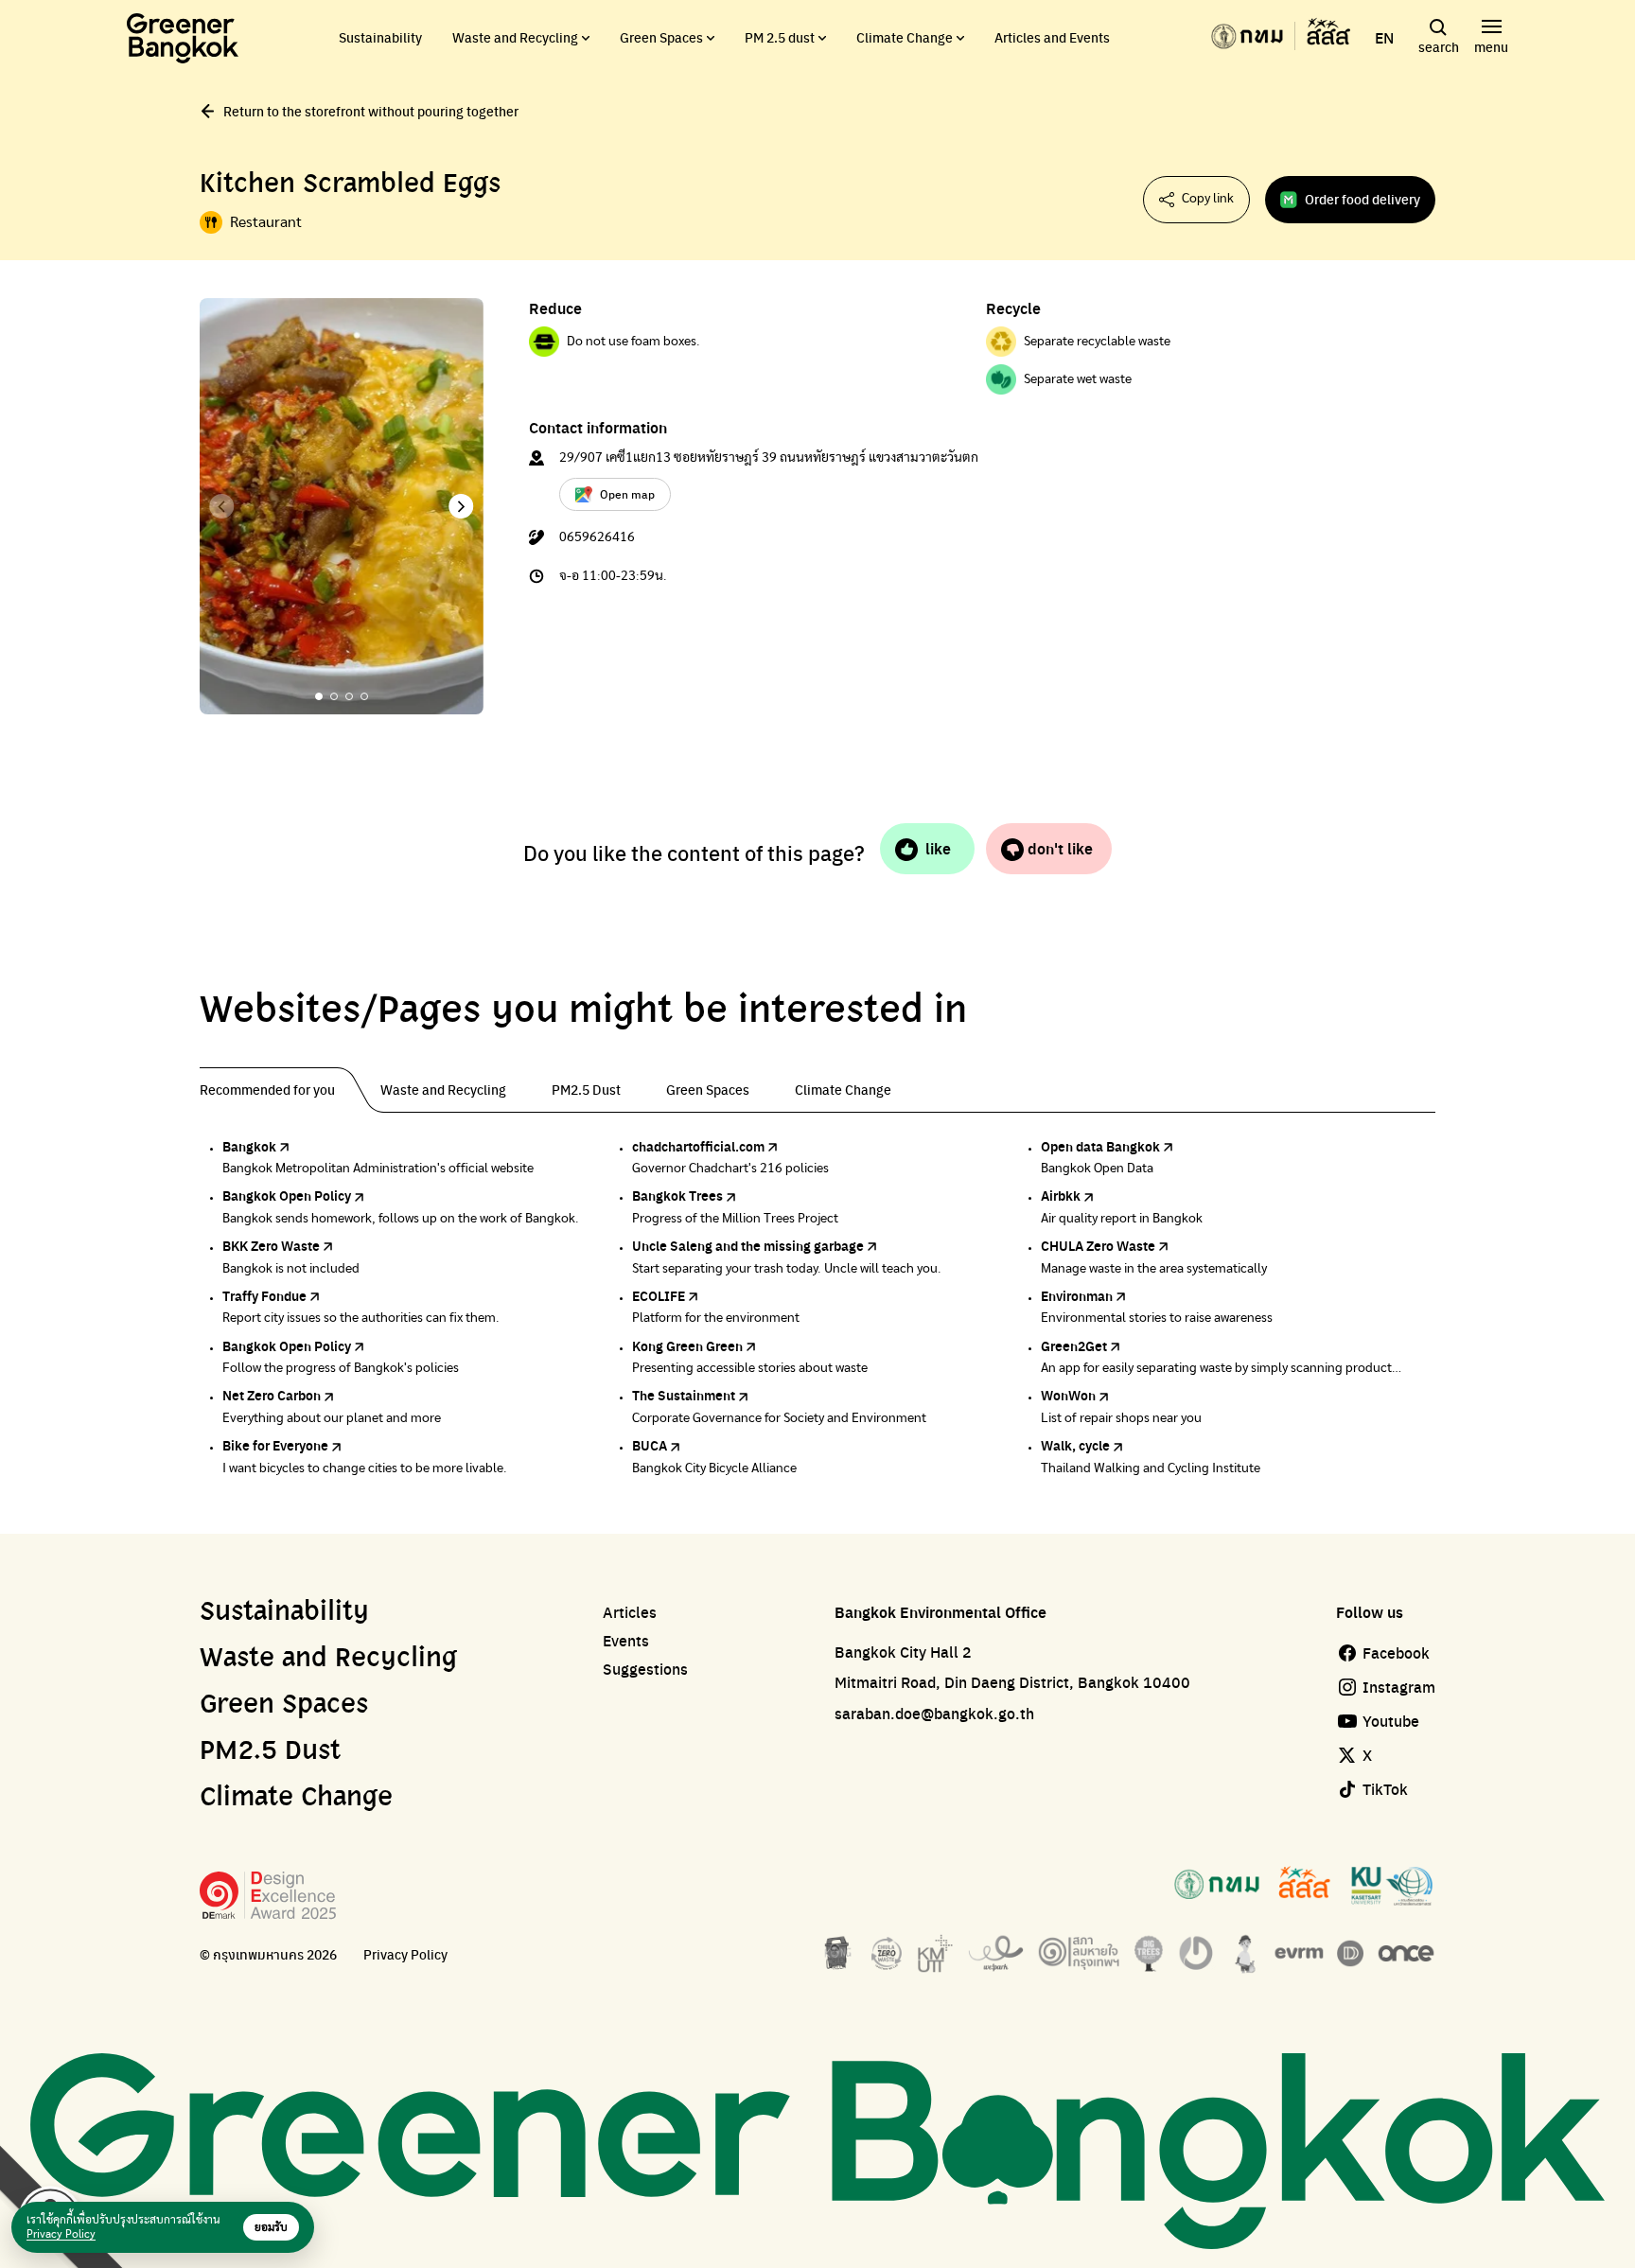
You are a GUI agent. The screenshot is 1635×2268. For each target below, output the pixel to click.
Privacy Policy (405, 1954)
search (1439, 46)
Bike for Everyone (275, 1445)
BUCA (650, 1445)
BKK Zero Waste (271, 1245)
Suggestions (645, 1669)
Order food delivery (1362, 199)
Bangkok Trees (677, 1195)
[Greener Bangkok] (183, 38)
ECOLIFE (659, 1295)
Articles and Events (1052, 37)
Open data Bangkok (1100, 1146)
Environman (1077, 1295)
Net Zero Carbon (272, 1395)
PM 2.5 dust (780, 37)
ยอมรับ (271, 2227)
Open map (627, 494)
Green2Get (1074, 1345)
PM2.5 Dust (270, 1751)
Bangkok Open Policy (287, 1195)
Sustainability (380, 37)
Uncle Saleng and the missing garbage (748, 1245)
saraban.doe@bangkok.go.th (934, 1713)
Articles (630, 1612)
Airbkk (1061, 1195)
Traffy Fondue (264, 1295)
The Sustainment (684, 1395)
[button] (461, 506)
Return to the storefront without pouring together (371, 111)
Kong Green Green (687, 1345)
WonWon (1068, 1395)
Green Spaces (661, 37)
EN (1384, 38)
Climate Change (905, 37)
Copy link (1208, 199)
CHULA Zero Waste (1098, 1245)
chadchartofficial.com (698, 1146)
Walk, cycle (1075, 1445)
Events (626, 1641)
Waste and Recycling (515, 37)
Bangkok (249, 1146)
